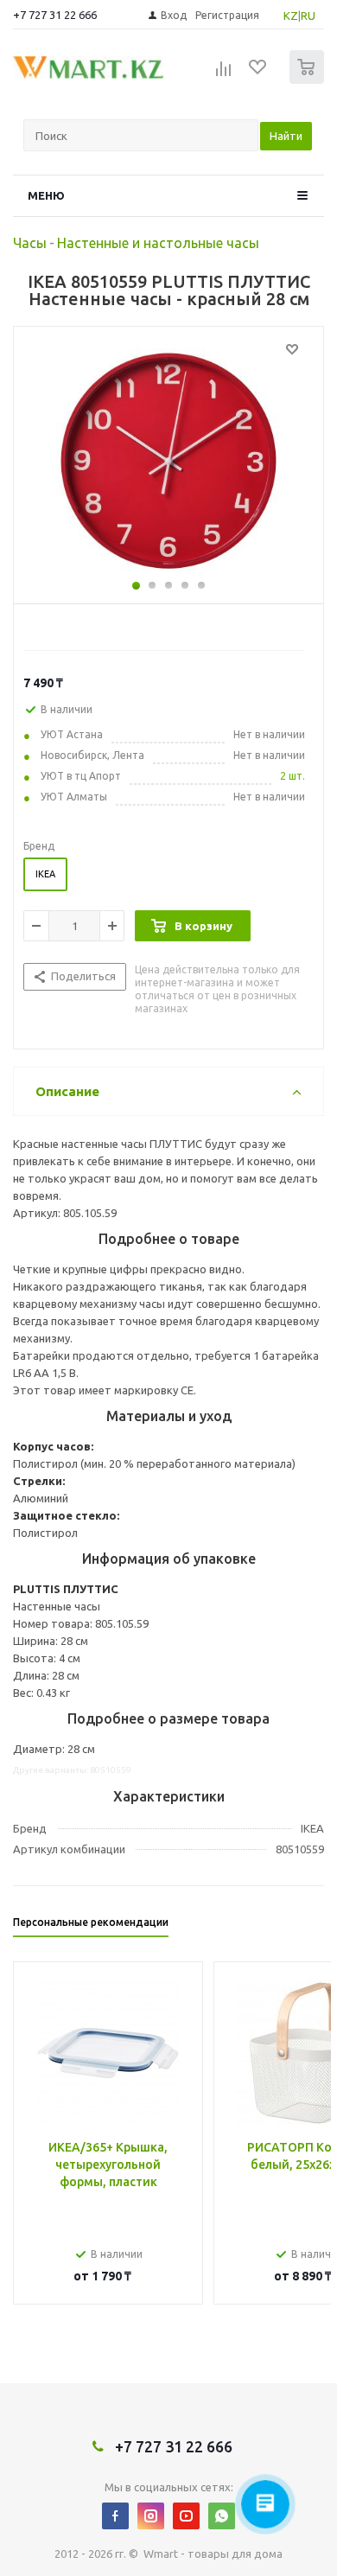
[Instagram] (151, 2516)
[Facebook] (115, 2516)
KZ (291, 16)
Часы (30, 243)
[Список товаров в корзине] (309, 80)
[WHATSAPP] (222, 2516)
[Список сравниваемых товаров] (224, 74)
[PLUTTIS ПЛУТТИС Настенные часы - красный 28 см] (168, 461)
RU (308, 16)
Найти (286, 136)
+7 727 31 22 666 (55, 15)
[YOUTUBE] (186, 2516)
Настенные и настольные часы (158, 243)
